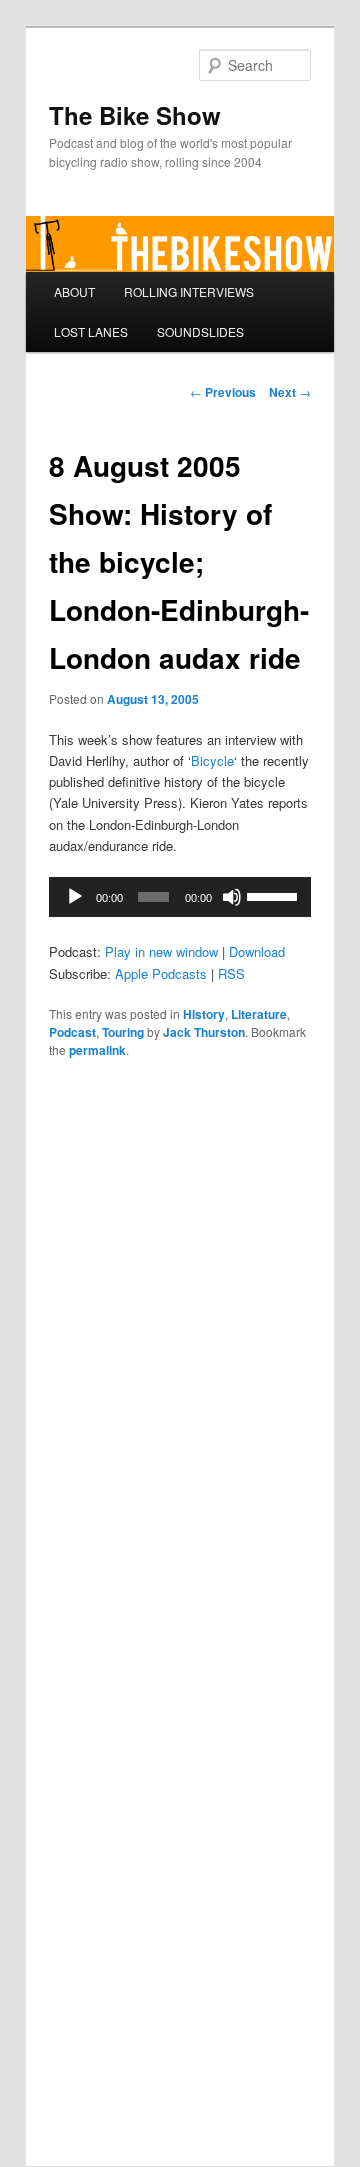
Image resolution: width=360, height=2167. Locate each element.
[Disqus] (179, 1352)
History (204, 1014)
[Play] (75, 897)
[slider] (274, 895)
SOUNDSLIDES (200, 331)
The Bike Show (135, 115)
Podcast (72, 1032)
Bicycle (212, 760)
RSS (231, 973)
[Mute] (232, 897)
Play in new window (161, 951)
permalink (97, 1050)
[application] (179, 897)
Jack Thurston (204, 1032)
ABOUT (74, 291)
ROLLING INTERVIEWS (189, 291)
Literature (259, 1014)
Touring (123, 1032)
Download (257, 951)
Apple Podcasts (161, 973)
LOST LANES (91, 331)
